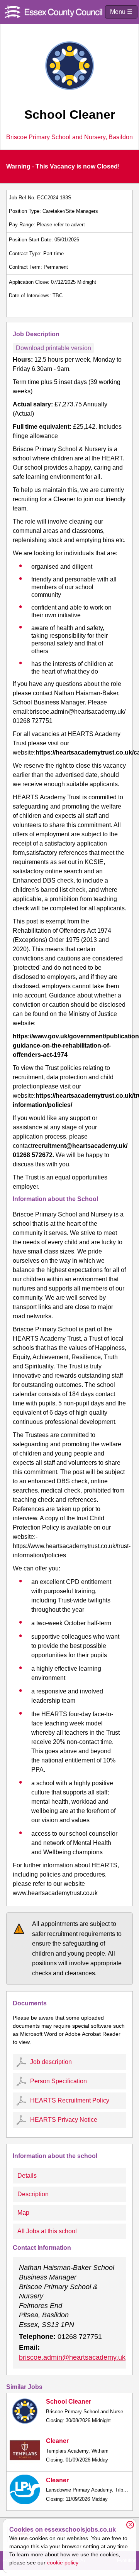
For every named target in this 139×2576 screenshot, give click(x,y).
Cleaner (57, 2441)
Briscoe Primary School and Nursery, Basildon (69, 137)
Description (33, 2194)
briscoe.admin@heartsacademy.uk (72, 2357)
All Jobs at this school (47, 2231)
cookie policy (63, 2563)
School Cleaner (69, 2402)
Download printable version (53, 348)
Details (27, 2176)
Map (23, 2213)
